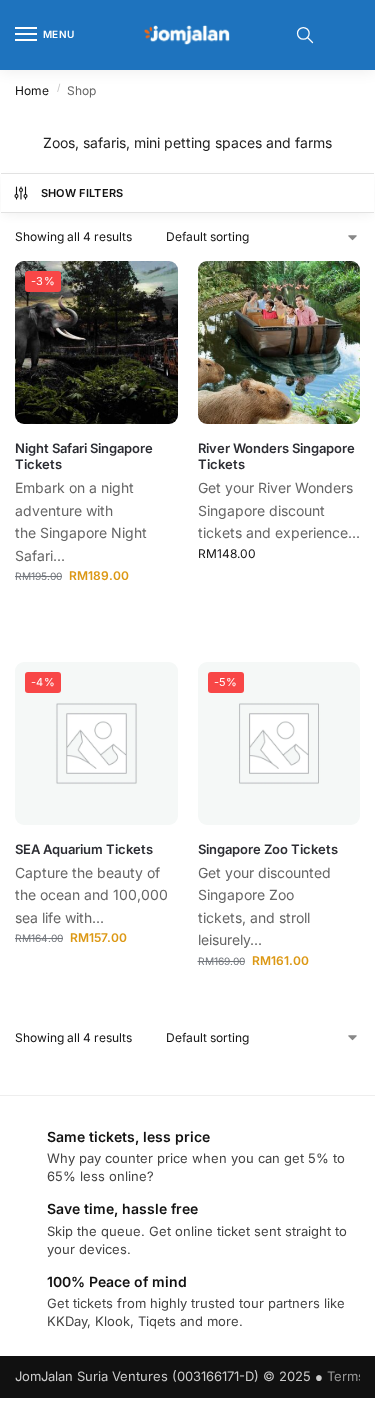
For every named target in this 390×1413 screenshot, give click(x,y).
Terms (346, 1376)
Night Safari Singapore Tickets (84, 456)
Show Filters (82, 193)
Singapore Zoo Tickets (268, 849)
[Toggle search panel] (305, 35)
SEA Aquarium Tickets (84, 849)
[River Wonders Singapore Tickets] (279, 342)
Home (32, 90)
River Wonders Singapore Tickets (276, 456)
